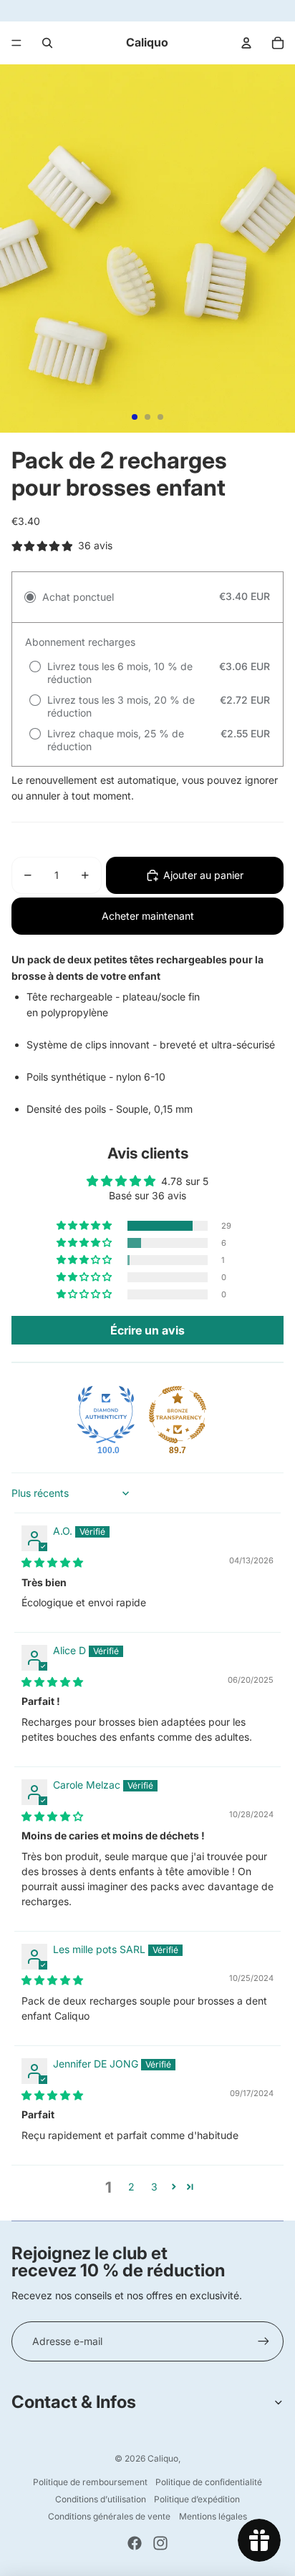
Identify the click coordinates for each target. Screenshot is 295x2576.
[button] (85, 1226)
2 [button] (131, 2187)
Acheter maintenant (148, 916)
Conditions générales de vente (109, 2516)
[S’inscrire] (263, 2341)
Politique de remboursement (90, 2482)
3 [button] (154, 2187)
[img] (52, 1562)
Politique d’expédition (197, 2499)
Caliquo (163, 2458)
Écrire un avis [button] (147, 1330)
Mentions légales (213, 2516)
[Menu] (16, 43)
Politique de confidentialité (209, 2482)
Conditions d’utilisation (101, 2499)
